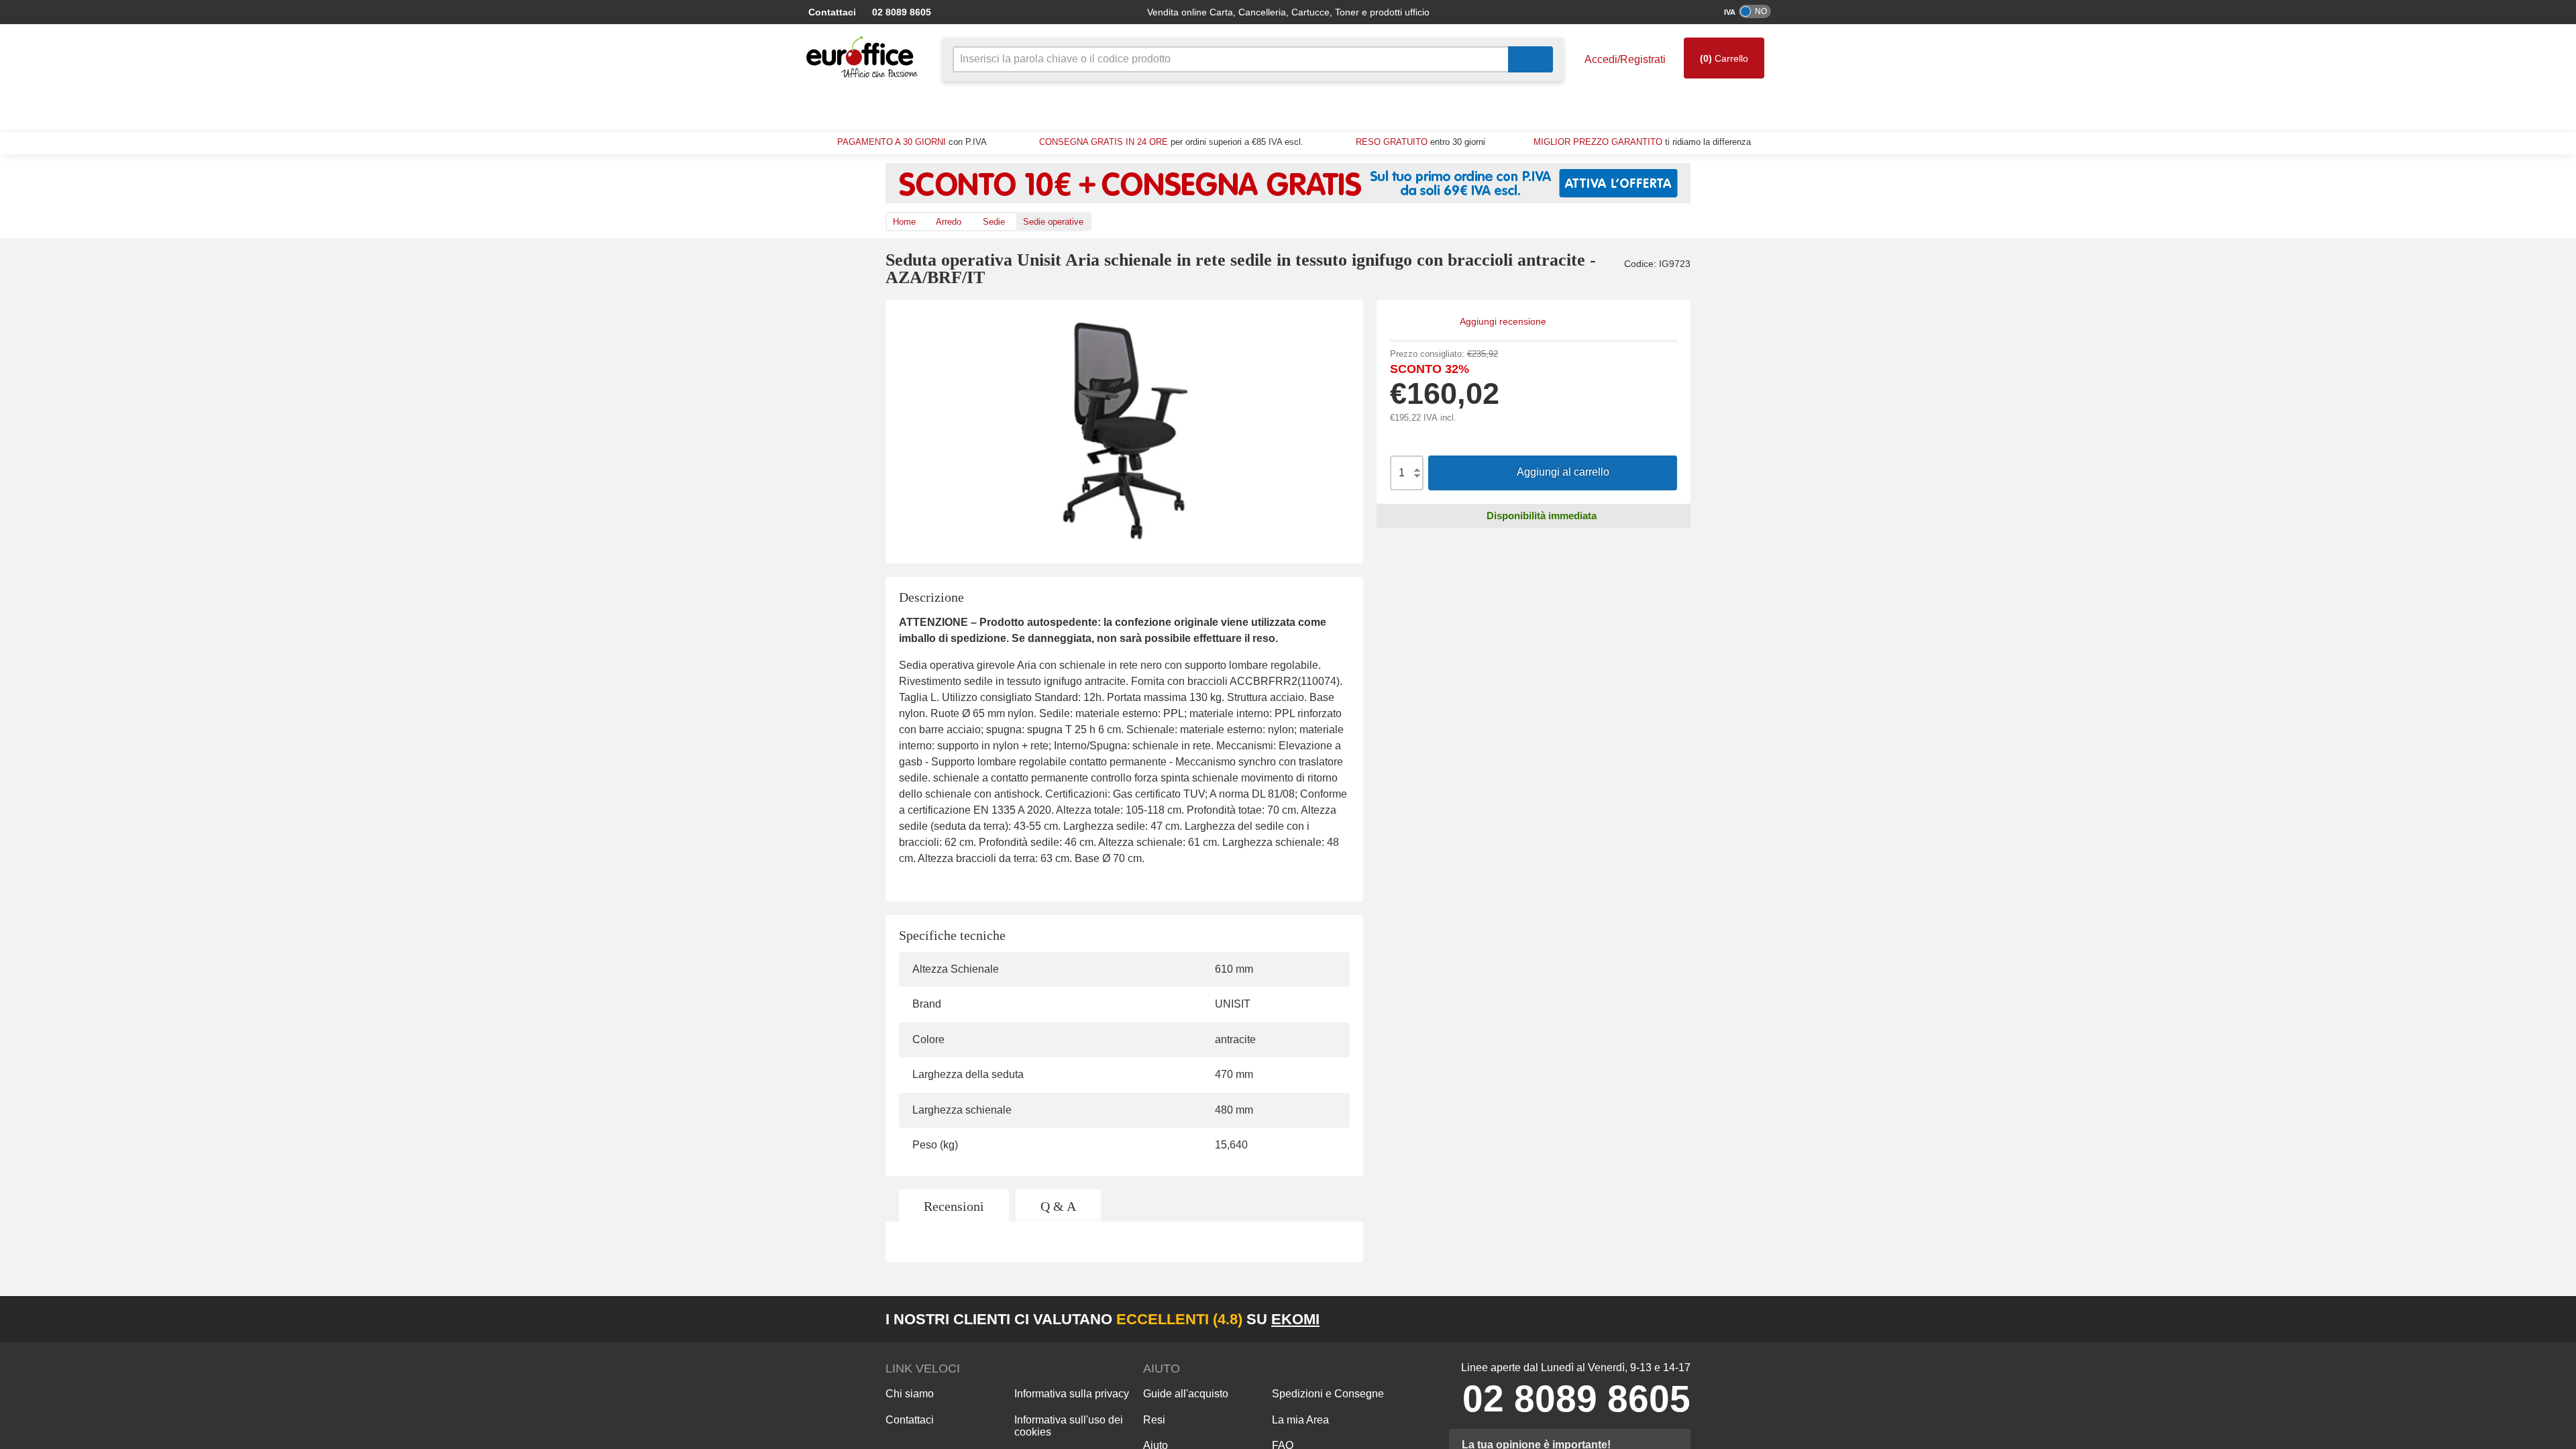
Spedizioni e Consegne (1324, 1395)
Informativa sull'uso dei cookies (1068, 1427)
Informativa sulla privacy (1071, 1395)
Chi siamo (908, 1395)
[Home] (865, 57)
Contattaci (842, 12)
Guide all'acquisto (1185, 1395)
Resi (1152, 1421)
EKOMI (1249, 1320)
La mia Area (1299, 1421)
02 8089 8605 (916, 12)
